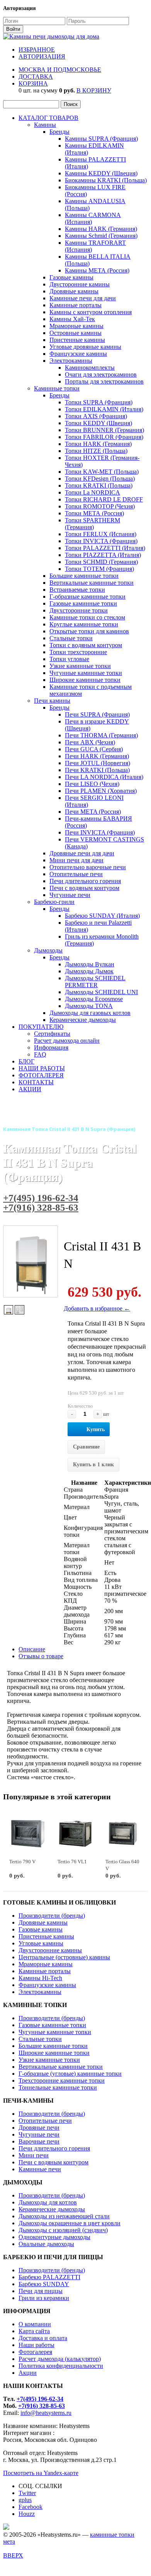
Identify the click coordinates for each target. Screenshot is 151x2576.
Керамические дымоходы (83, 1020)
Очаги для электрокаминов (101, 374)
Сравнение (86, 1447)
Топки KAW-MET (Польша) (102, 472)
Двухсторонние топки (79, 610)
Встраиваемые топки (77, 590)
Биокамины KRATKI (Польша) (106, 180)
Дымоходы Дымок (89, 971)
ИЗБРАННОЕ (37, 50)
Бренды (59, 132)
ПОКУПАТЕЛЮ (41, 1027)
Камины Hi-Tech (40, 1978)
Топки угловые (69, 659)
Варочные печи (39, 2141)
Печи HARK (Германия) (97, 756)
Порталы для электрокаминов (104, 381)
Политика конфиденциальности (61, 2366)
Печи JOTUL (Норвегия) (98, 763)
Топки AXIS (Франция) (96, 416)
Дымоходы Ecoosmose (94, 999)
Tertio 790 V (22, 1862)
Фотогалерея (35, 2352)
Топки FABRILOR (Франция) (104, 437)
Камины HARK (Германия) (101, 229)
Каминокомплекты (90, 368)
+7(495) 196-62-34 (41, 1198)
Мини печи (34, 2155)
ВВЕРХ (13, 2555)
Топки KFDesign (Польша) (100, 479)
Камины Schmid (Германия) (101, 236)
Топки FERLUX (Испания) (101, 534)
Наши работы (36, 2345)
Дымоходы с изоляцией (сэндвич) (63, 2230)
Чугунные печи (70, 895)
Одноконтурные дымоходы (54, 2237)
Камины (45, 125)
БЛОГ (26, 1061)
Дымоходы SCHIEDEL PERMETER (95, 982)
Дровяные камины (74, 291)
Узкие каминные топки (80, 666)
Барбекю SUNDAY (44, 2284)
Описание (32, 1649)
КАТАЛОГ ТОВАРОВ (48, 118)
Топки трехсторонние (78, 652)
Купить (96, 1429)
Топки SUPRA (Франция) (99, 402)
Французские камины (78, 354)
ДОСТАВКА (36, 77)
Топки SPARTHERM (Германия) (92, 524)
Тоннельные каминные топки (58, 2087)
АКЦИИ (30, 1089)
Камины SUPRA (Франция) (101, 139)
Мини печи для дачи (76, 860)
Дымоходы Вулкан (90, 964)
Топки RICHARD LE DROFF (104, 499)
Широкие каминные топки (85, 680)
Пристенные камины (77, 340)
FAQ (40, 1054)
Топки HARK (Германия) (98, 444)
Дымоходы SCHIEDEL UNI (101, 992)
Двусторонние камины (80, 284)
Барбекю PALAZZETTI (49, 2277)
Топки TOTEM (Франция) (99, 569)
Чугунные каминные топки (86, 673)
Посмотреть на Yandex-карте (41, 2473)
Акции (28, 2373)
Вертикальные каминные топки (92, 583)
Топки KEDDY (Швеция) (98, 423)
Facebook (31, 2507)
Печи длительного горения (85, 881)
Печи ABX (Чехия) (90, 742)
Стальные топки (71, 638)
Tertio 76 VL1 (72, 1862)
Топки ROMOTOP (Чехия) (100, 506)
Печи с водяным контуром (84, 888)
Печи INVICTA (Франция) (100, 832)
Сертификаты (52, 1034)
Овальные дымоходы (46, 2244)
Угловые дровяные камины (85, 347)
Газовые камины (71, 277)
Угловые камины (41, 1943)
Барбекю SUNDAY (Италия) (102, 916)
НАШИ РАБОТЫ (42, 1068)
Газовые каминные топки (83, 603)
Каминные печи (40, 2169)
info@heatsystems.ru (46, 2413)
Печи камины (52, 701)
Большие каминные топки (84, 576)
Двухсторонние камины (50, 1950)
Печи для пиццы (41, 2291)
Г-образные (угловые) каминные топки (70, 2074)
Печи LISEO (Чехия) (92, 784)
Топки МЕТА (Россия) (94, 513)
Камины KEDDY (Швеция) (101, 173)
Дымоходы (48, 950)
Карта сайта (34, 2331)
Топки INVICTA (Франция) (101, 541)
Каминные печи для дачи (83, 298)
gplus (25, 2500)
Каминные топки (57, 388)
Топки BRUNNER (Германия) (104, 430)
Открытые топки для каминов (89, 631)
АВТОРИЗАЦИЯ (42, 56)
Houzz (27, 2514)
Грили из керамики (44, 2298)
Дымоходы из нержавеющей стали (64, 2216)
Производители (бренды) (52, 1916)
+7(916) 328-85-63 (41, 1207)
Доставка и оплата (43, 2338)
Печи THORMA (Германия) (101, 735)
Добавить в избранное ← (97, 1308)
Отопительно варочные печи (88, 867)
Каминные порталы (75, 305)
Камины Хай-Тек (72, 319)
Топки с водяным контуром (86, 645)
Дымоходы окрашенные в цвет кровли (70, 2223)
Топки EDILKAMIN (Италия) (104, 409)
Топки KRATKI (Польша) (99, 485)
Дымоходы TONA (89, 1006)
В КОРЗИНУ (94, 90)
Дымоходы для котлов (48, 2202)
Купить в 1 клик (93, 1465)
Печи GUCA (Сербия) (94, 749)
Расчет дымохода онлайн (67, 1041)
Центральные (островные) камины (64, 1957)
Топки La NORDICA (92, 492)
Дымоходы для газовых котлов (90, 1013)
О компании (35, 2324)
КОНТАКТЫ (36, 1082)
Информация (51, 1047)
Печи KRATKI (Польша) (97, 770)
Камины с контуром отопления (91, 312)
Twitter (27, 2493)
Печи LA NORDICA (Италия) (104, 777)
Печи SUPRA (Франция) (97, 714)
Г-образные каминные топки (87, 596)
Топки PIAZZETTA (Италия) (103, 555)
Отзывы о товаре (41, 1656)
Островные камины (75, 333)
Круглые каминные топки (84, 624)
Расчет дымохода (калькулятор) (60, 2359)
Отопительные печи (76, 874)
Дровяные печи (39, 2128)
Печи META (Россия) (93, 812)
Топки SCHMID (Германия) (101, 562)
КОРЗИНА (33, 83)
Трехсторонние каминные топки (62, 2080)
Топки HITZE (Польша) (96, 451)
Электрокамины (71, 361)
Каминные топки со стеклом (87, 617)
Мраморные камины (76, 326)
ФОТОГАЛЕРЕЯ (41, 1075)
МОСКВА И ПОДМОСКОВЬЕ (60, 70)
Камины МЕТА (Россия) (97, 270)
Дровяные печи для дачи (82, 853)
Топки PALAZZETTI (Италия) (105, 548)
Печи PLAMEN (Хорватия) (101, 791)
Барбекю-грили (54, 902)
